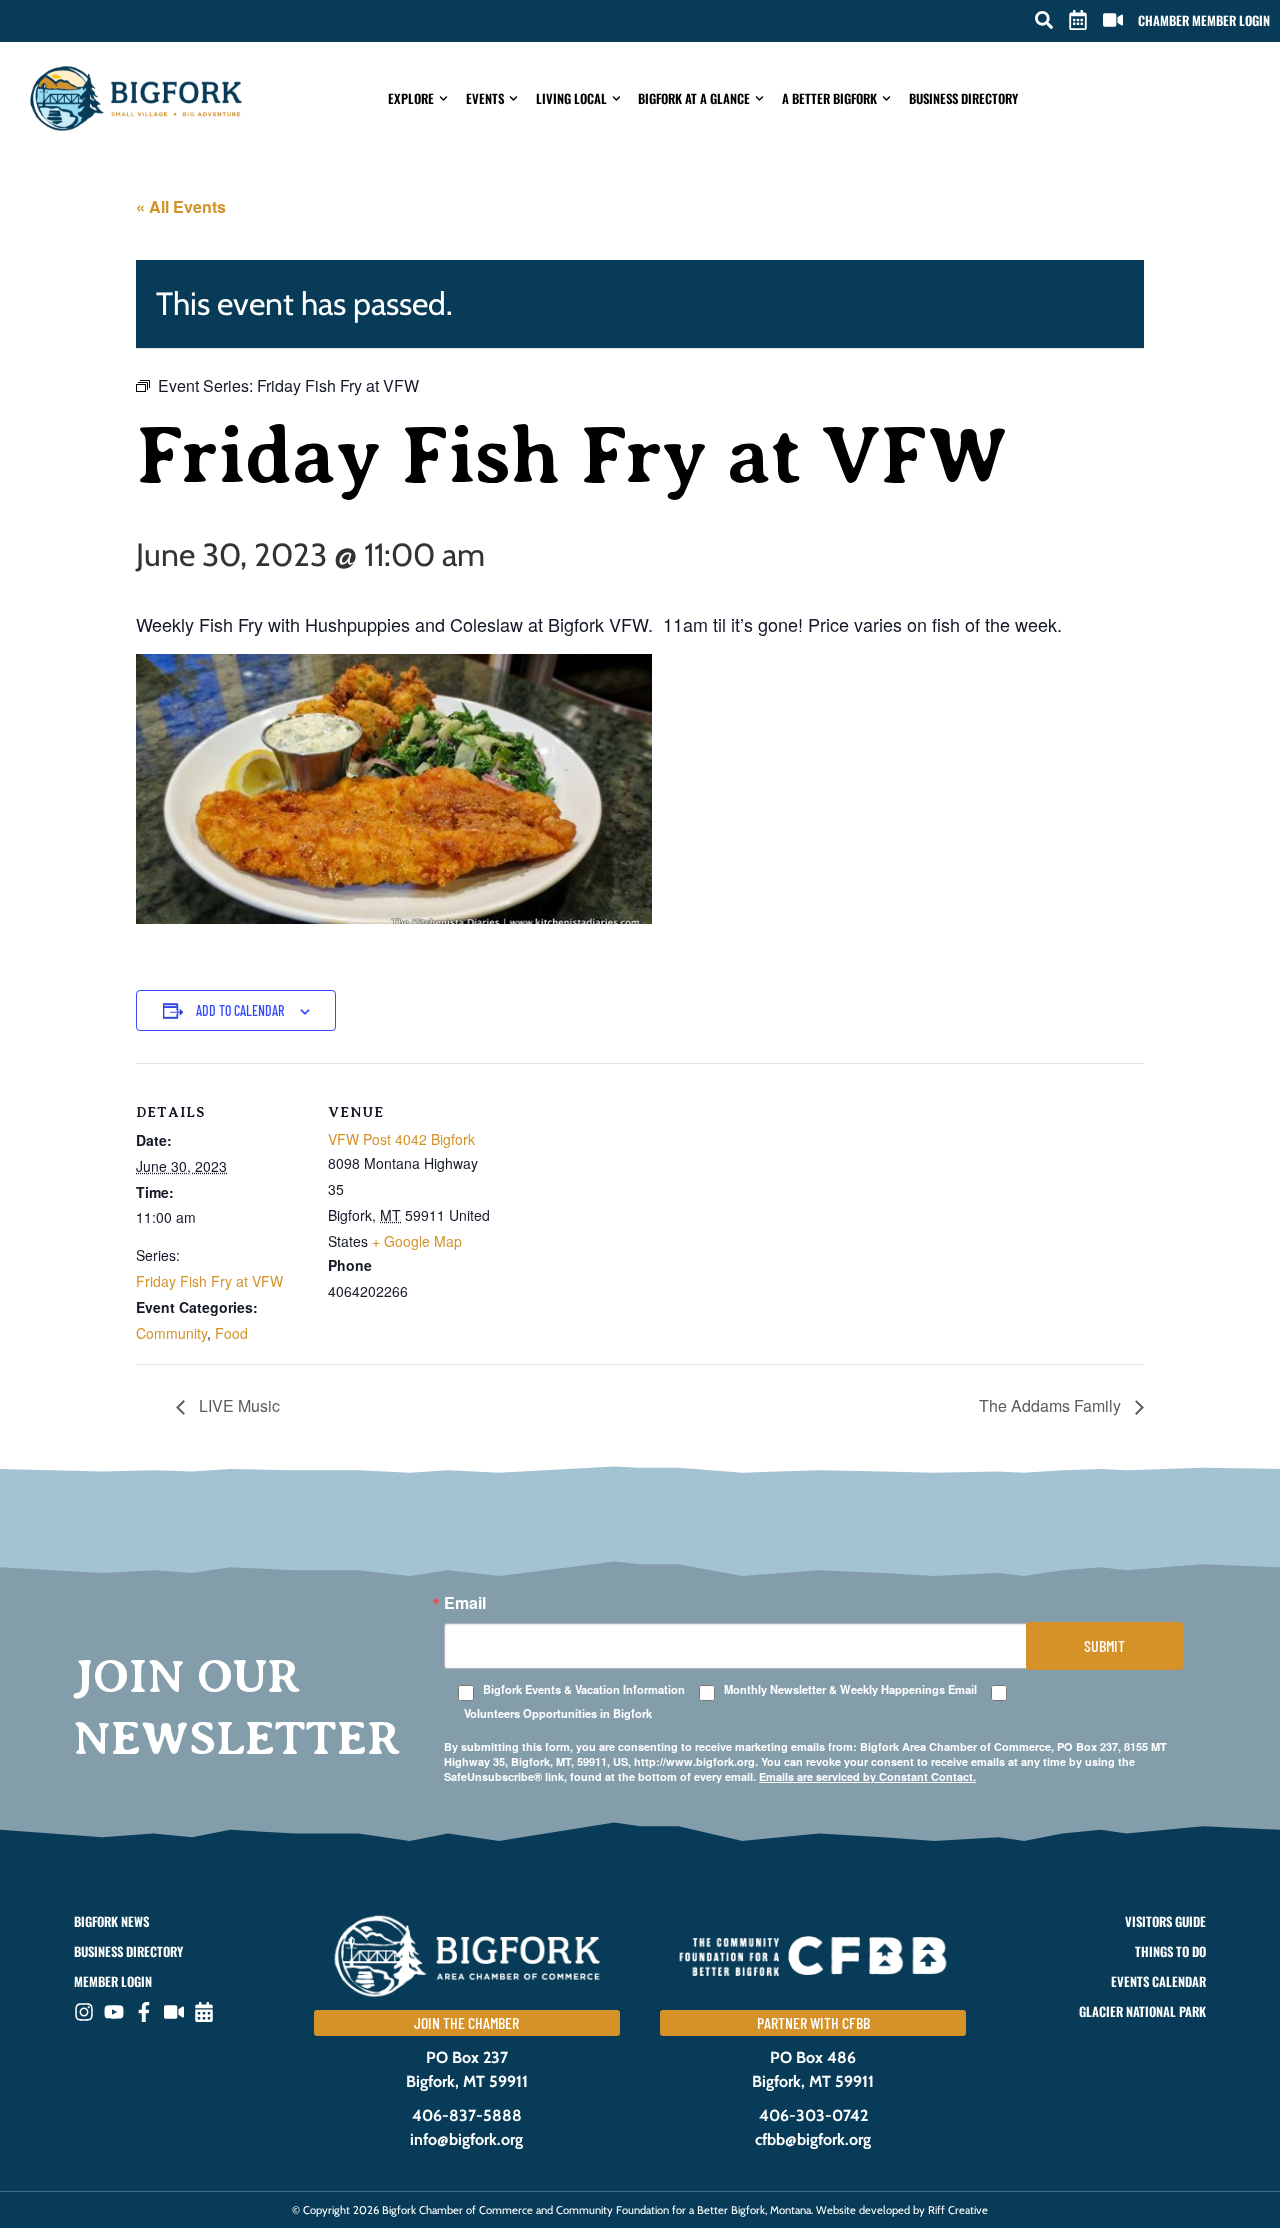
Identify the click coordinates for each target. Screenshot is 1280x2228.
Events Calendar (1158, 1981)
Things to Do (1170, 1951)
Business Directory (963, 98)
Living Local (571, 98)
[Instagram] (84, 2012)
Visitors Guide (1165, 1921)
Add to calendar (240, 1010)
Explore (411, 98)
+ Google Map (417, 1241)
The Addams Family (1052, 1405)
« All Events (181, 206)
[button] (1044, 20)
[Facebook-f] (144, 2012)
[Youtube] (114, 2012)
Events (485, 98)
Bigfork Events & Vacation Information (584, 1689)
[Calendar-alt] (204, 2012)
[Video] (174, 2012)
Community (171, 1333)
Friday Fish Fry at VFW (209, 1281)
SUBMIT (1104, 1645)
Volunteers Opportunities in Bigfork (558, 1713)
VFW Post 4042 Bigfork (401, 1139)
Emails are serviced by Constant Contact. (867, 1776)
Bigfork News (111, 1921)
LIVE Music (237, 1405)
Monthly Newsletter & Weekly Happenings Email (850, 1689)
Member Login (113, 1981)
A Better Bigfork (829, 98)
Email (465, 1603)
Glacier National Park (1142, 2011)
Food (231, 1333)
